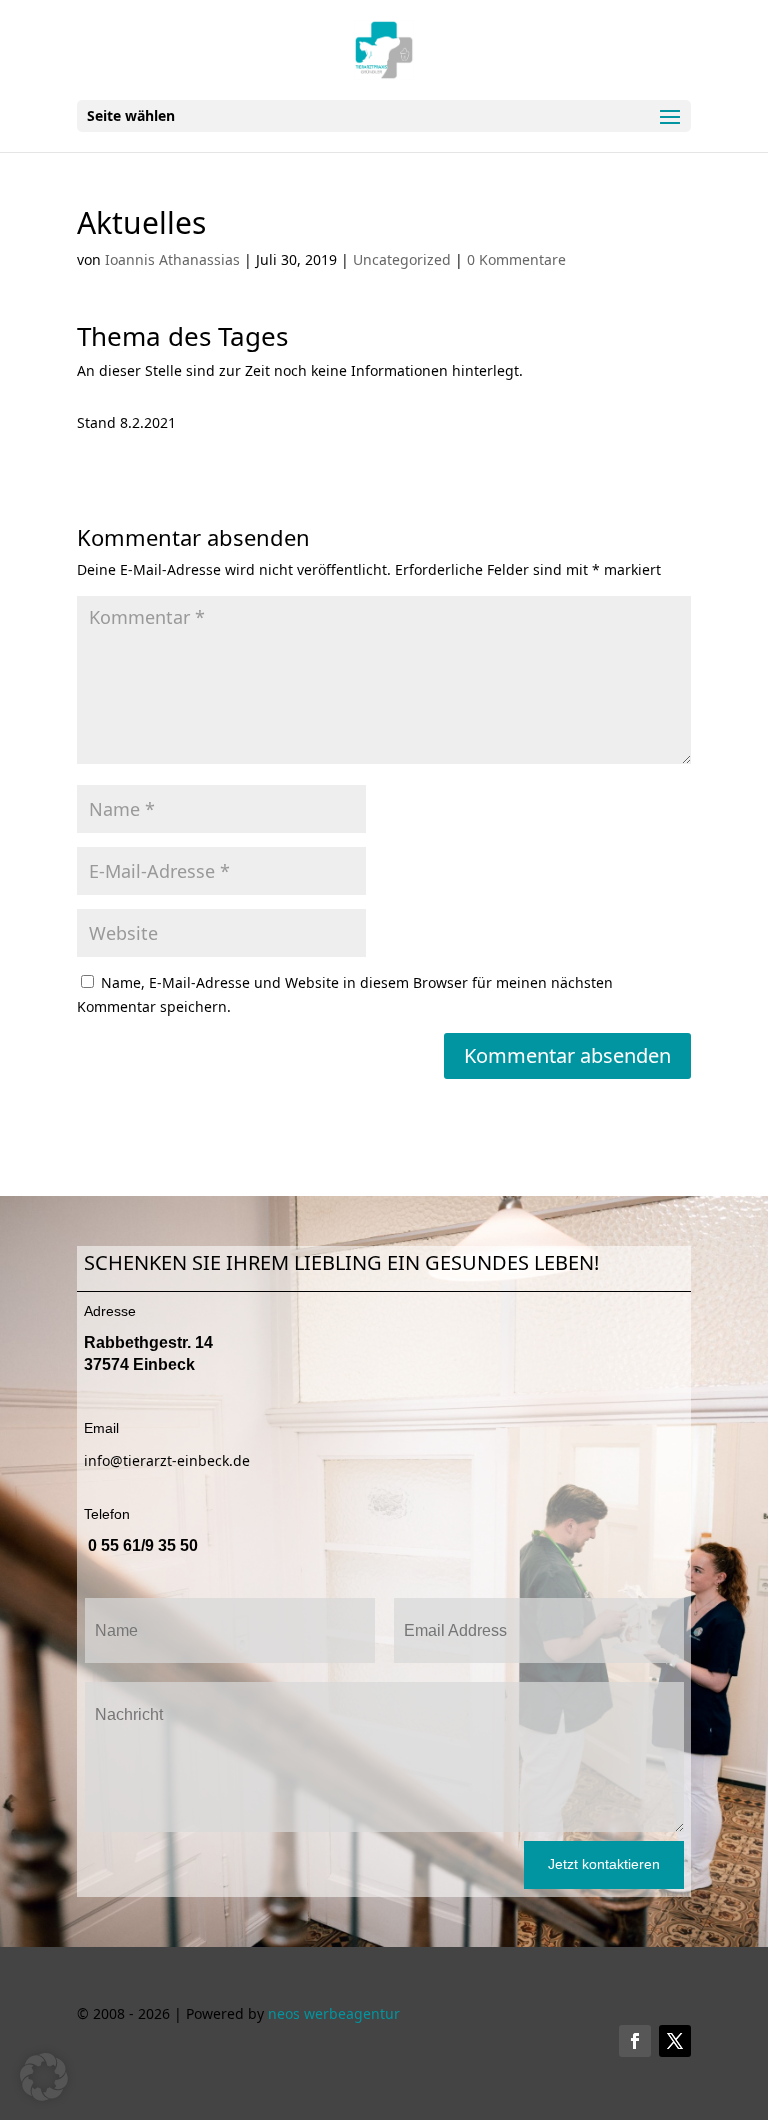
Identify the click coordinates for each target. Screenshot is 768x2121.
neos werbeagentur (334, 2013)
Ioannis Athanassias (172, 259)
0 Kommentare (516, 259)
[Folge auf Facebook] (635, 2041)
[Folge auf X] (675, 2041)
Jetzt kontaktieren (604, 1864)
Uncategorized (402, 259)
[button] (44, 2077)
